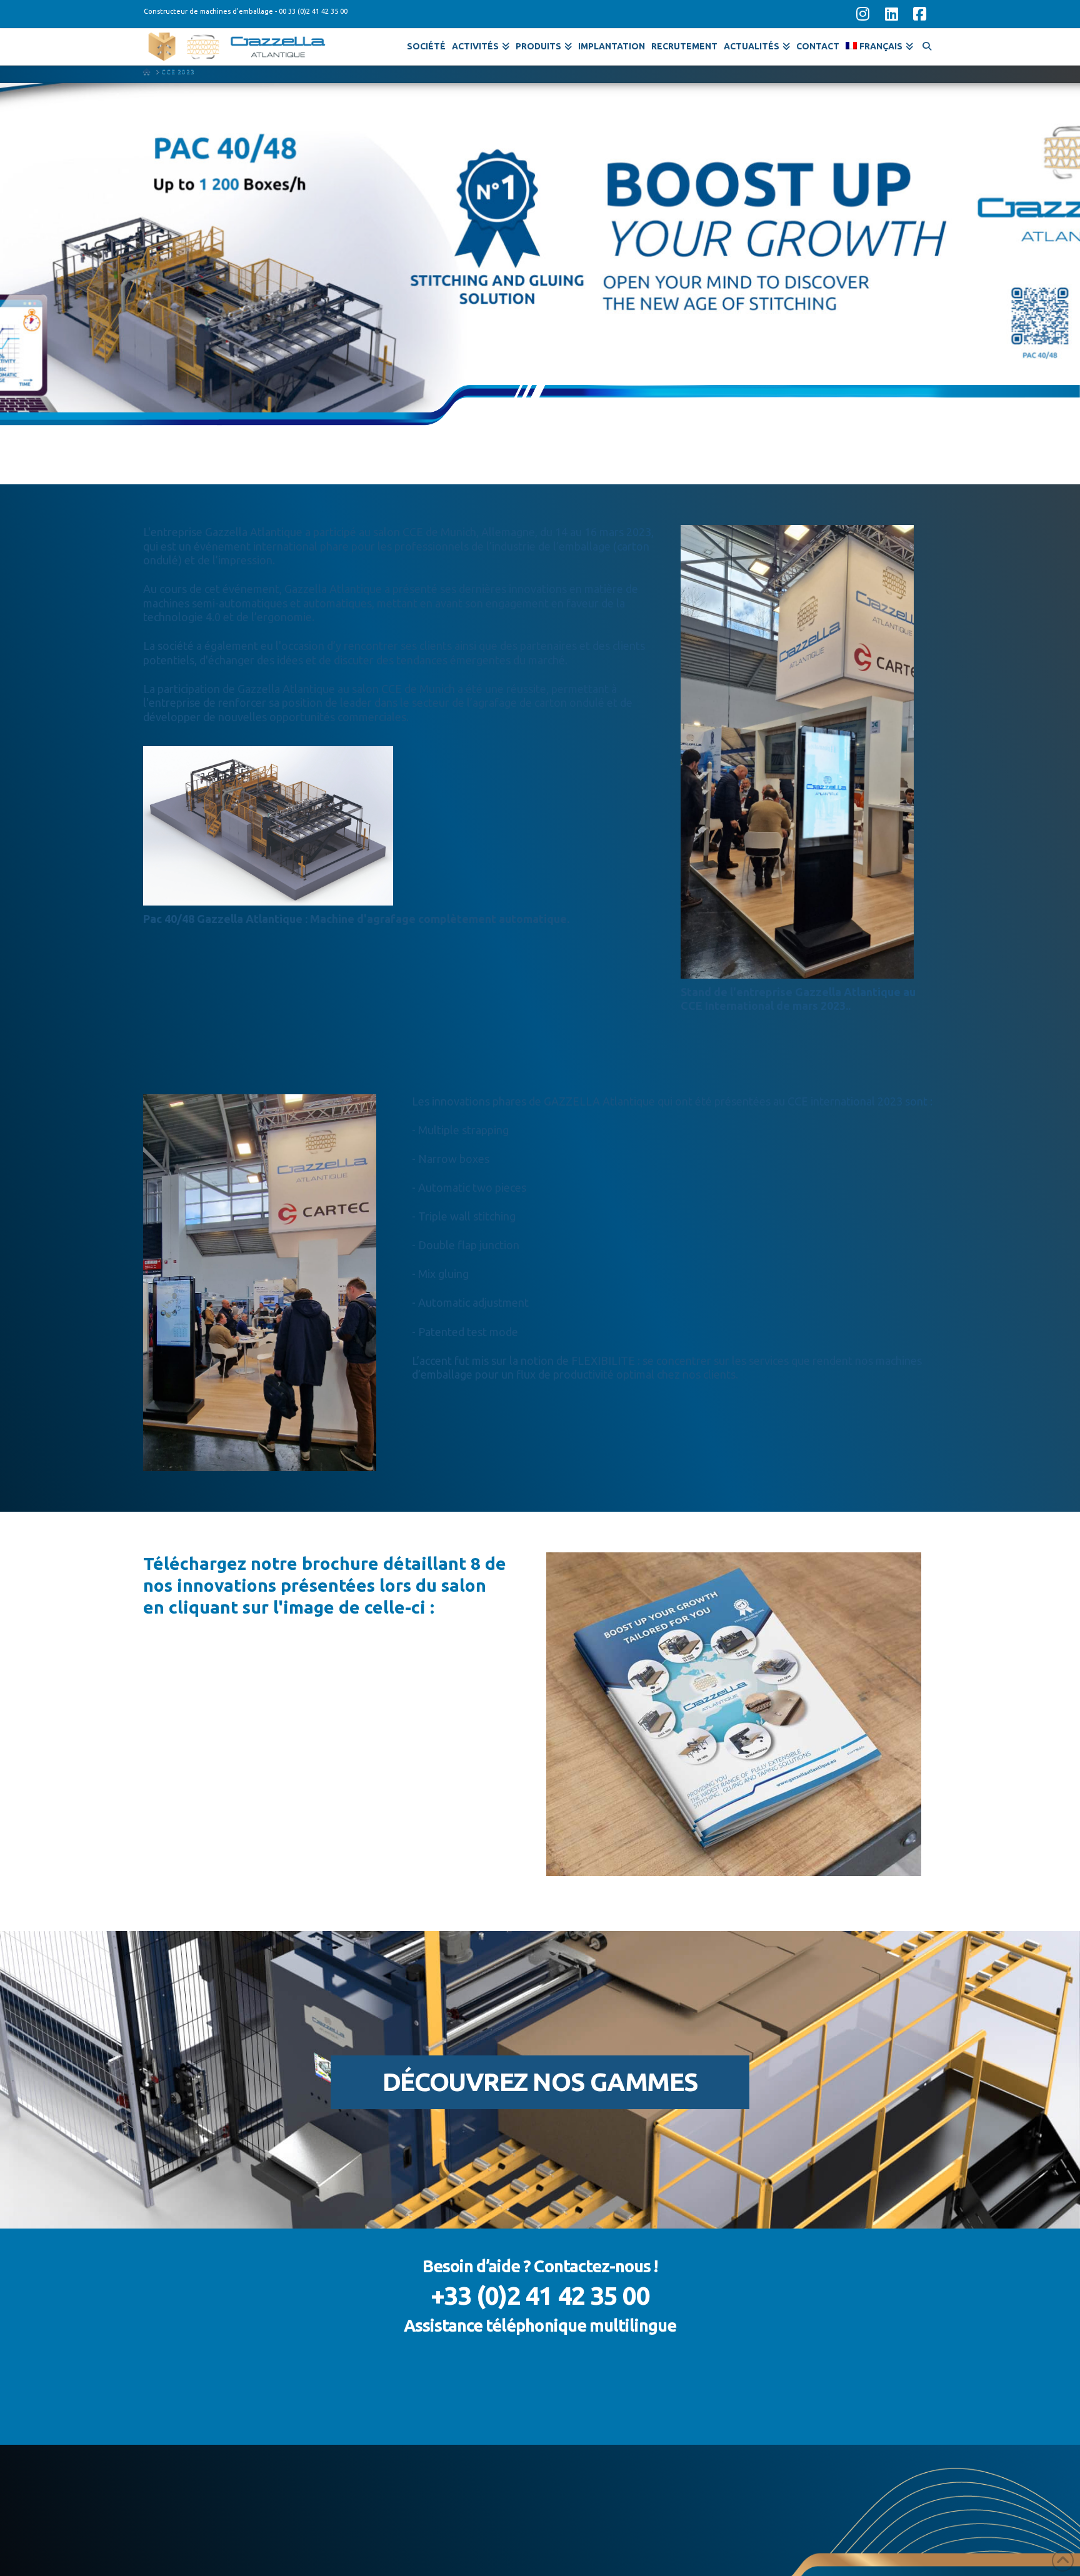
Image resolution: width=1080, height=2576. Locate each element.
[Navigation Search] (927, 44)
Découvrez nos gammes (540, 2082)
